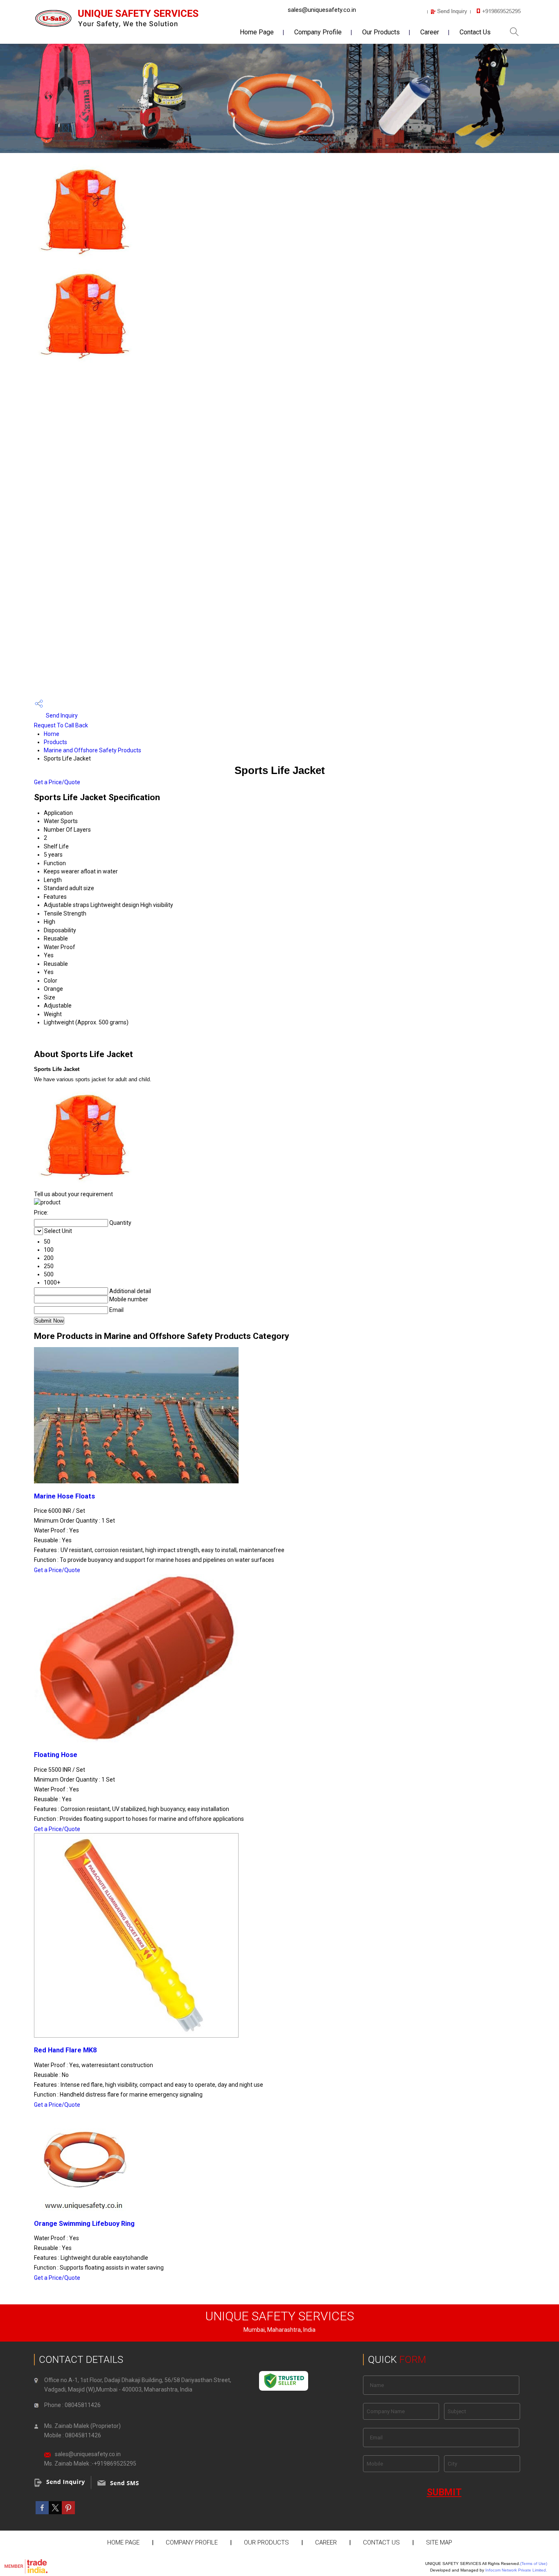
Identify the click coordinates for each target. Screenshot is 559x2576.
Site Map (439, 2542)
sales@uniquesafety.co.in (322, 10)
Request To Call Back (61, 725)
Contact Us (475, 32)
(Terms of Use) (534, 2564)
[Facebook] (42, 2512)
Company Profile (318, 32)
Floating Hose (56, 1755)
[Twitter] (55, 2512)
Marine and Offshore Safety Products (92, 750)
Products (55, 742)
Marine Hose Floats (64, 1496)
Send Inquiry (61, 715)
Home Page (257, 32)
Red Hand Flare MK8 (65, 2050)
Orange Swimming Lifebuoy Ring (84, 2224)
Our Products (381, 32)
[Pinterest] (68, 2512)
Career (430, 32)
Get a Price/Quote (57, 782)
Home (52, 734)
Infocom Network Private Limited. (516, 2570)
